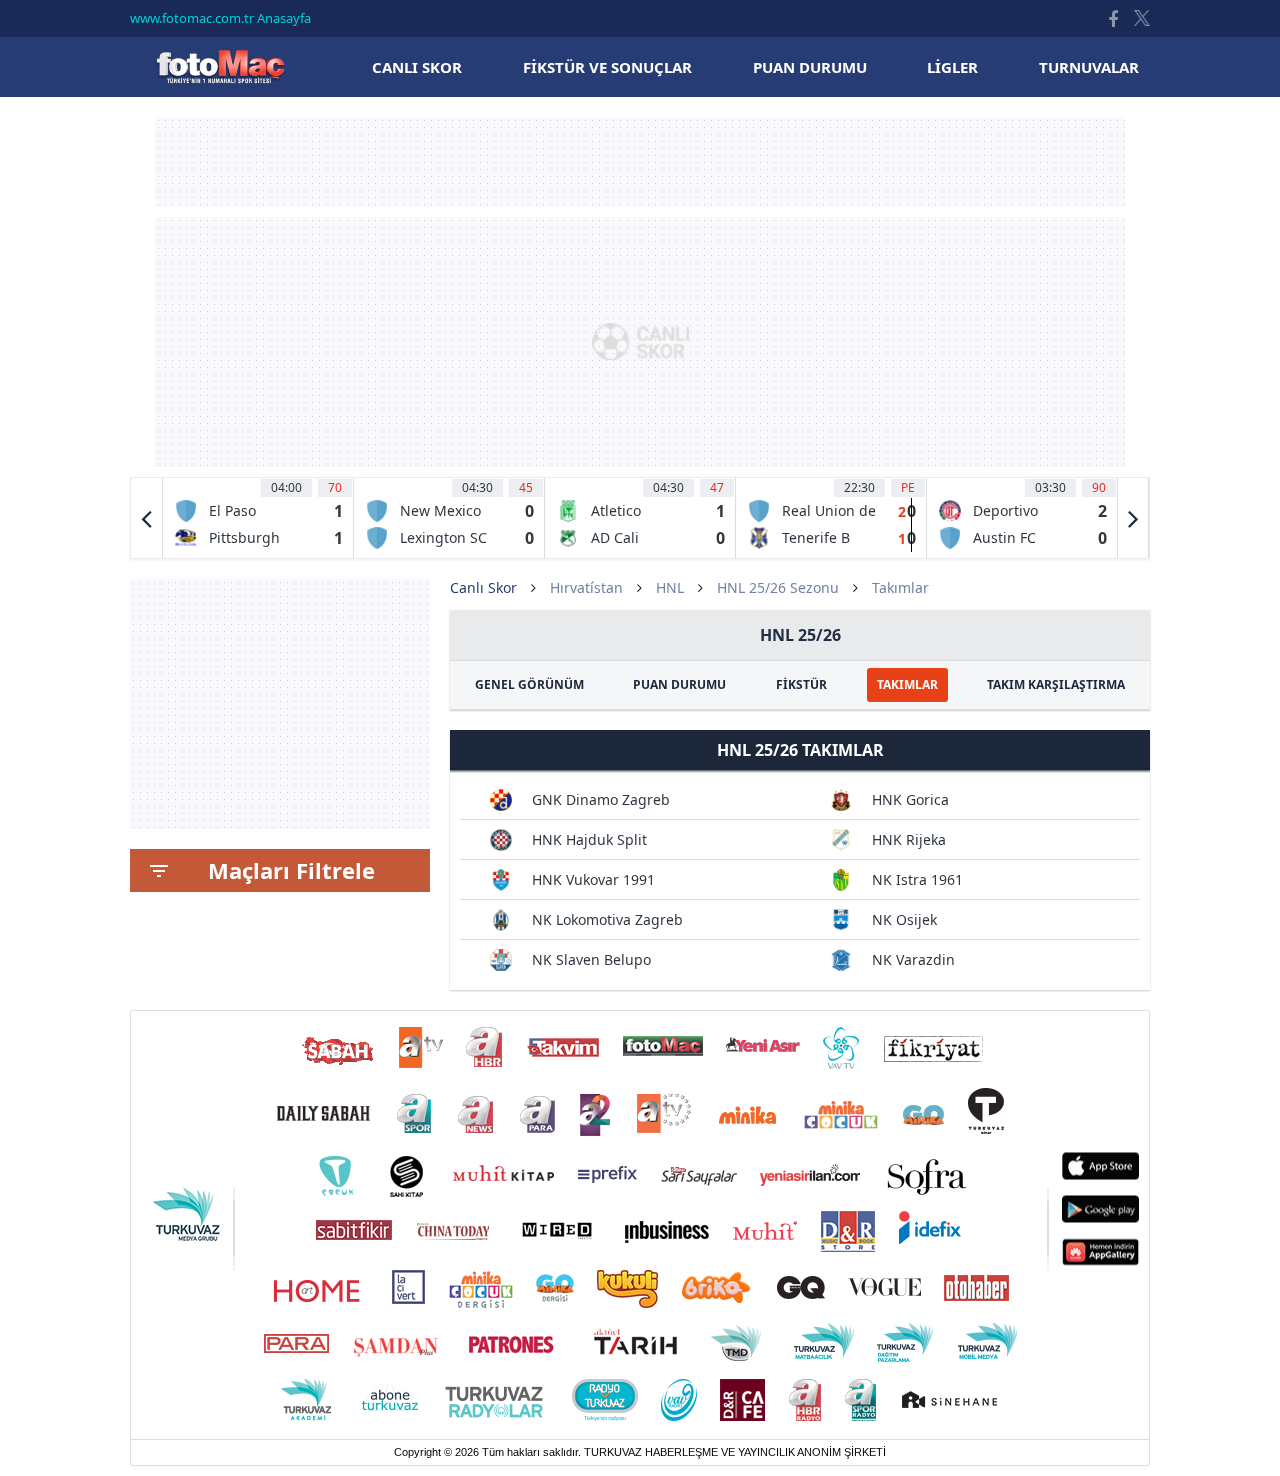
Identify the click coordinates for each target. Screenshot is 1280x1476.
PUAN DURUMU (679, 684)
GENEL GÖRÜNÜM (529, 684)
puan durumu (810, 67)
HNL (670, 587)
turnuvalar (1089, 67)
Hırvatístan (586, 587)
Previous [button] (147, 518)
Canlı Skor (220, 66)
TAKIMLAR (907, 684)
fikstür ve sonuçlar (607, 67)
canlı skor (417, 67)
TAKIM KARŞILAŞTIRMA (1056, 684)
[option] (258, 518)
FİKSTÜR (801, 684)
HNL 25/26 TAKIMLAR (800, 750)
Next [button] (1133, 518)
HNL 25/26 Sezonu (778, 587)
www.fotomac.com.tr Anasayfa (220, 18)
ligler (952, 67)
